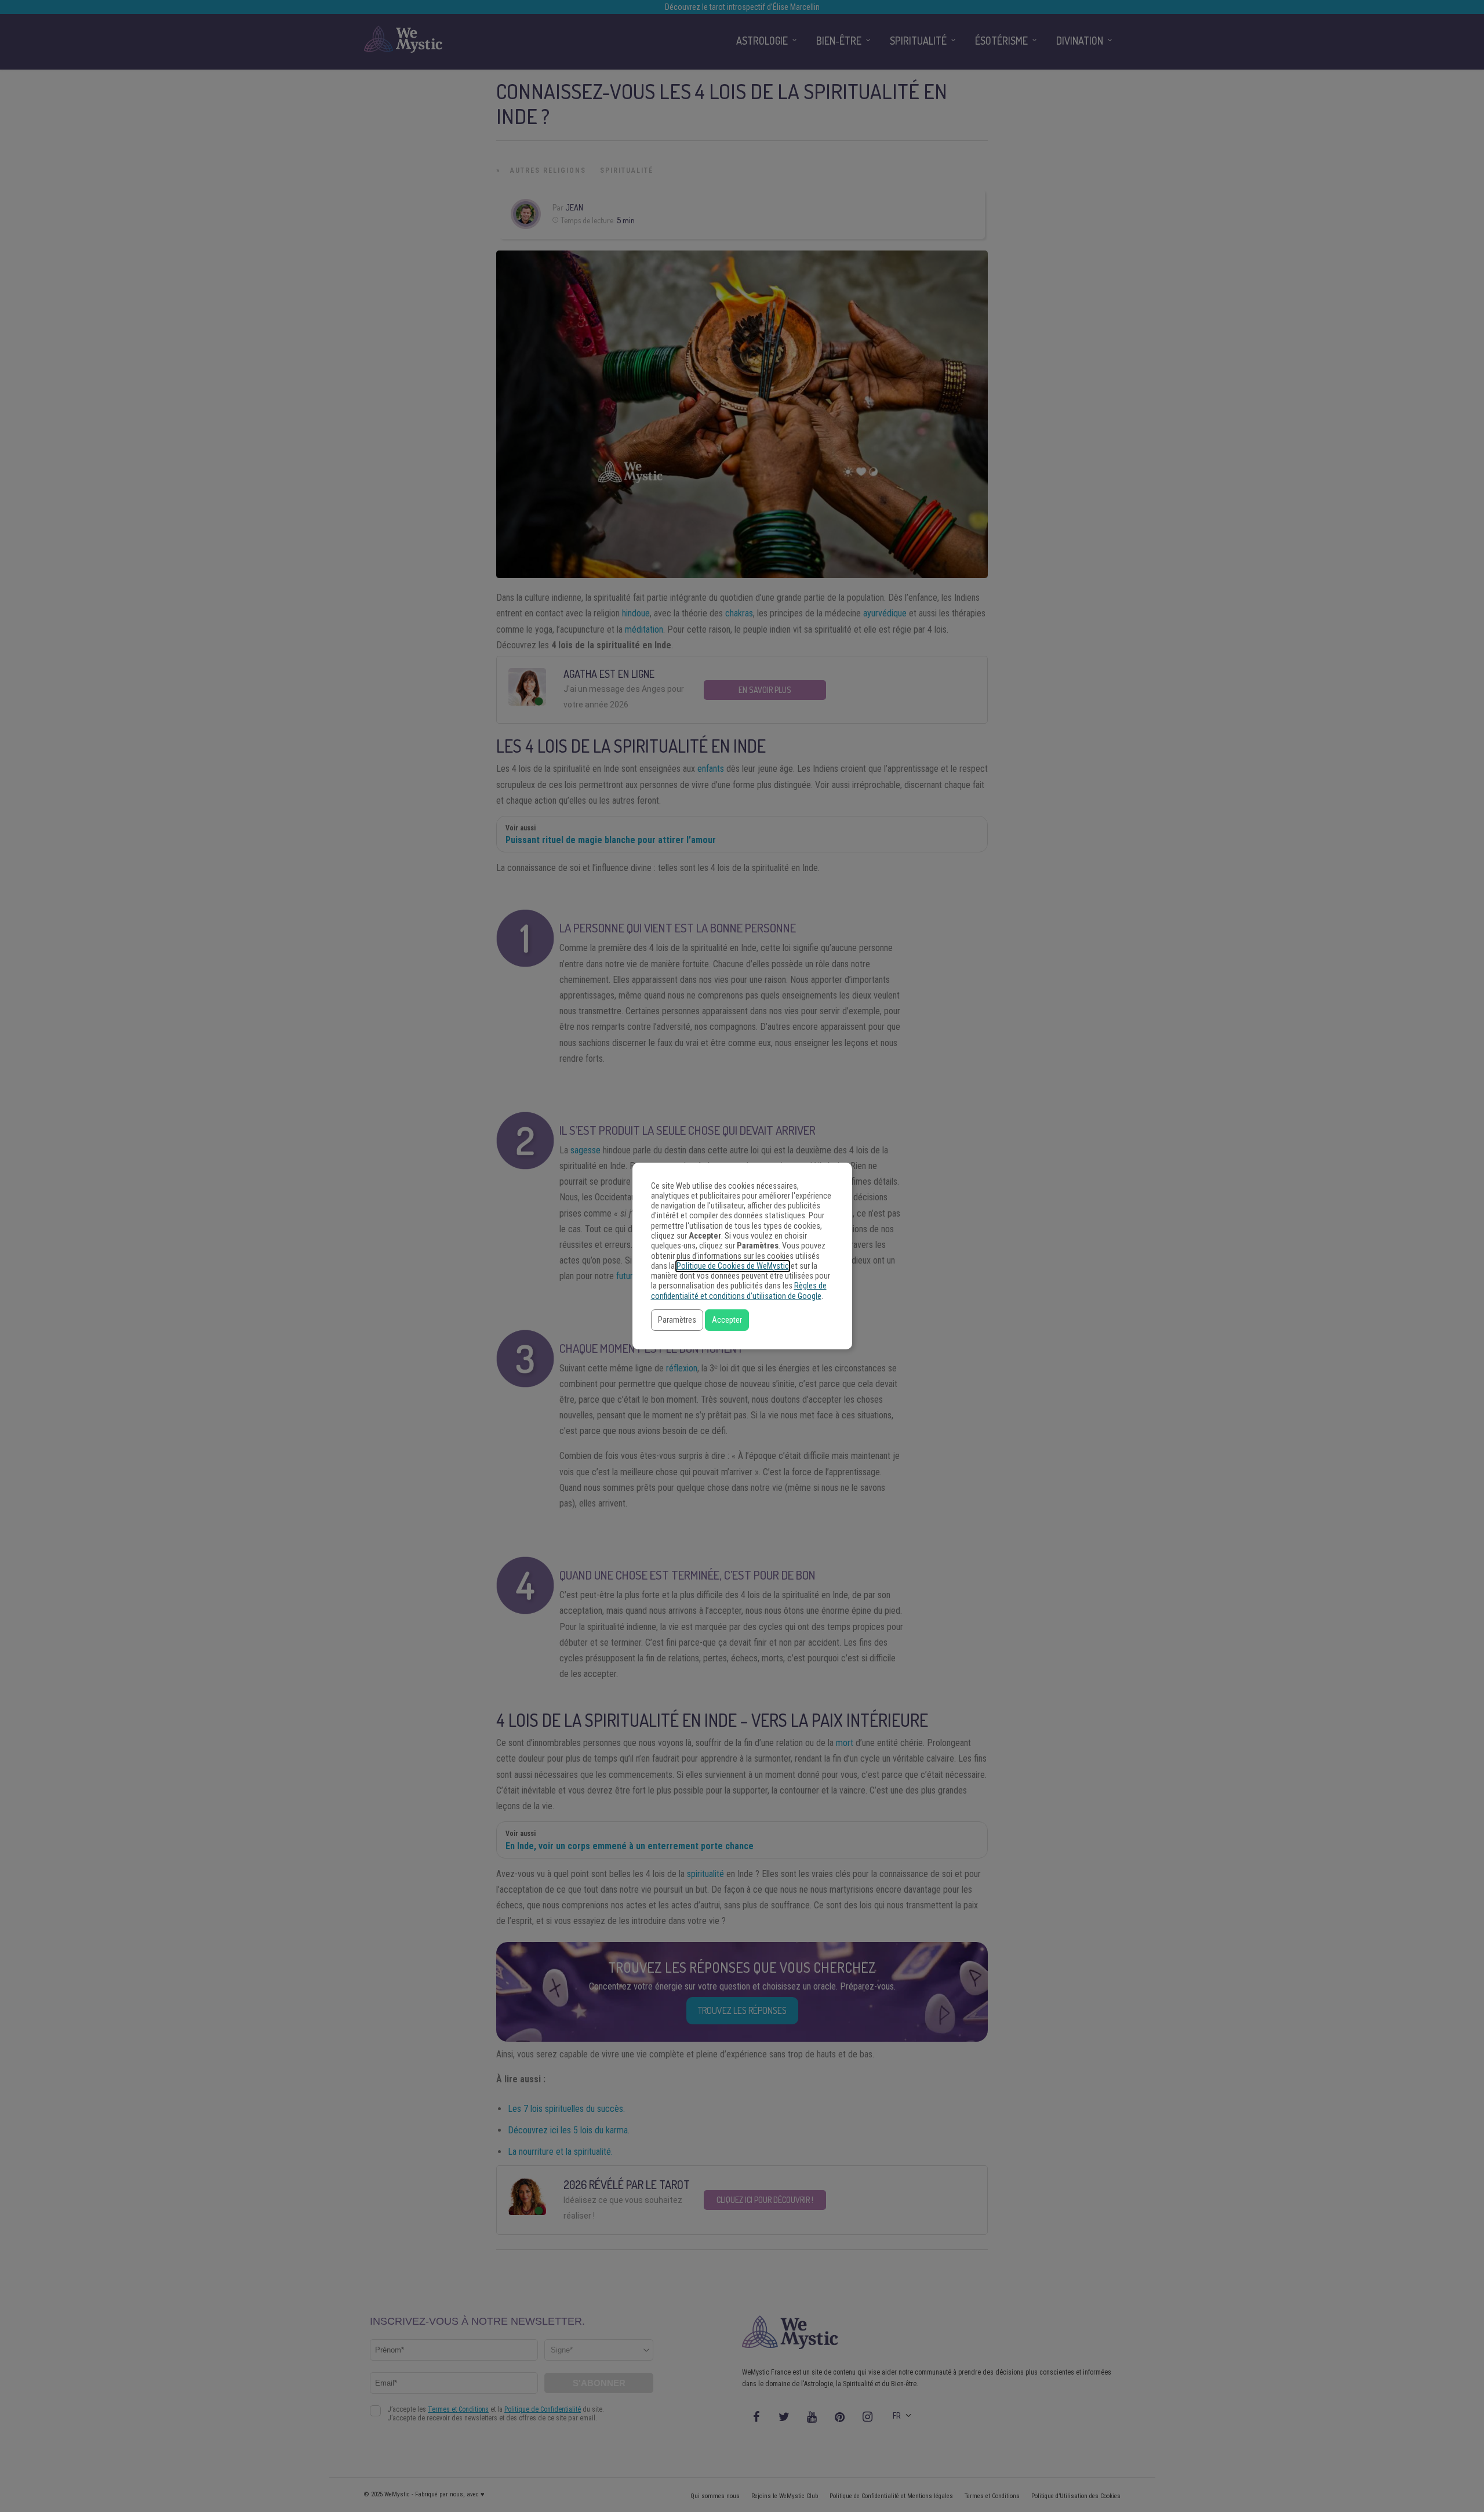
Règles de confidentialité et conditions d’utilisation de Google (739, 1291)
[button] (677, 1320)
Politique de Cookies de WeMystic (733, 1266)
